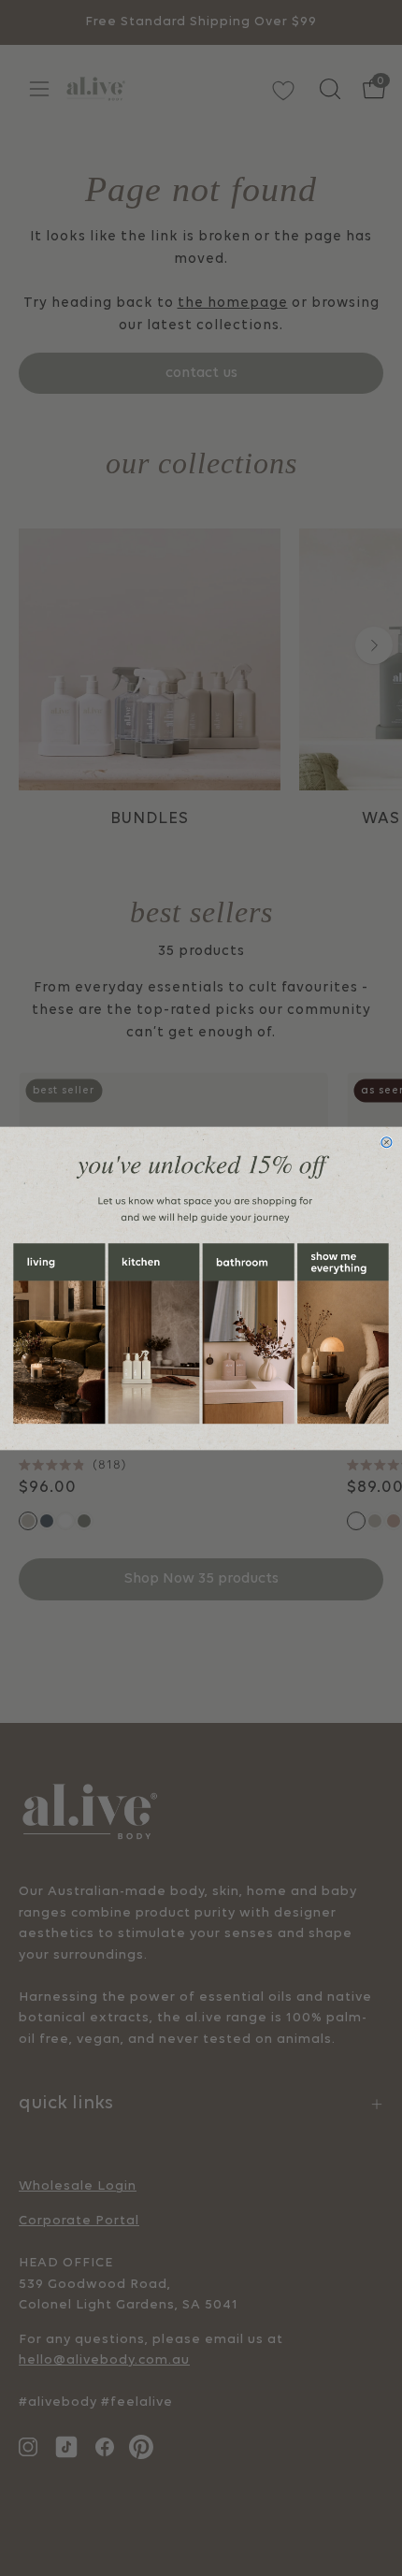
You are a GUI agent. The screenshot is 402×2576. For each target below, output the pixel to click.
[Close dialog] (387, 1142)
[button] (59, 1333)
